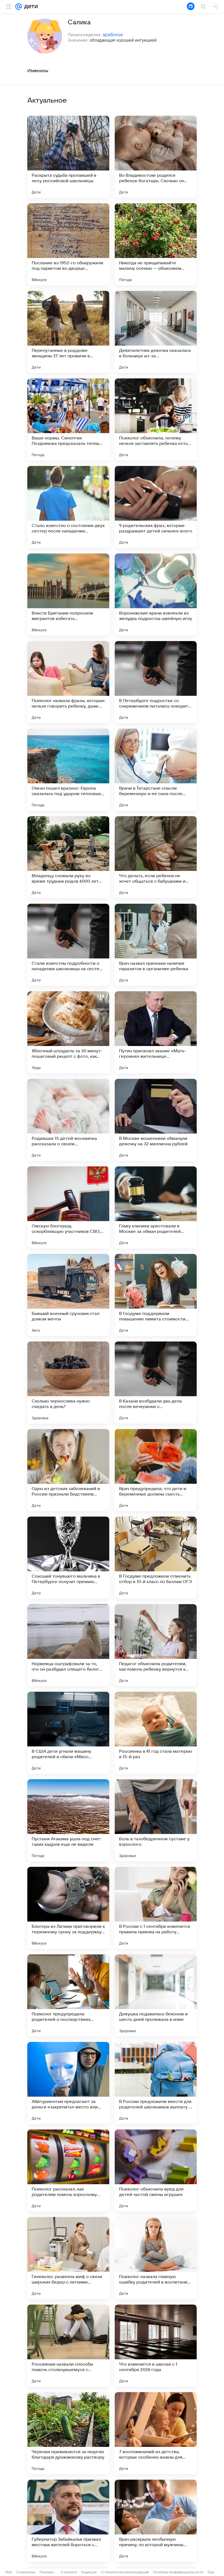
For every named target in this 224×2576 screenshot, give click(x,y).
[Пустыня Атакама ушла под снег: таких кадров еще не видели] (68, 1820)
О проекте (69, 2572)
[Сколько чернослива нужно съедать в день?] (68, 1383)
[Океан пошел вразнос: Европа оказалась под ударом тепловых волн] (68, 770)
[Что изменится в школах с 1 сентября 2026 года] (156, 2346)
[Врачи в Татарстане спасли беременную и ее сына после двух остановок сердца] (156, 770)
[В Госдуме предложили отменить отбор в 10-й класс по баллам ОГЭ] (156, 1558)
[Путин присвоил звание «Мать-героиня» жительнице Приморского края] (156, 1032)
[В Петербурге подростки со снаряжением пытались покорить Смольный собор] (156, 682)
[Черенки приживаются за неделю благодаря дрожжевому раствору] (68, 2433)
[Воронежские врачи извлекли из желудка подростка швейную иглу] (156, 595)
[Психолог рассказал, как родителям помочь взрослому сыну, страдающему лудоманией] (68, 2171)
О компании (26, 2572)
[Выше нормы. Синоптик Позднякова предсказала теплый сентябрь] (68, 419)
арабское (113, 34)
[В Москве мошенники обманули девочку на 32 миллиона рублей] (156, 1120)
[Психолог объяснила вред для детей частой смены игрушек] (156, 2171)
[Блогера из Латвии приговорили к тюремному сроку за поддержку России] (68, 1908)
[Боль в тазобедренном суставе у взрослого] (156, 1820)
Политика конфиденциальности (178, 2572)
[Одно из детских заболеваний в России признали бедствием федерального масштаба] (68, 1470)
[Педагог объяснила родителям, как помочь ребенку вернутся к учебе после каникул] (156, 1645)
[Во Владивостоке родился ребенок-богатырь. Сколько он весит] (156, 157)
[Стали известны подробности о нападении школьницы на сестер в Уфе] (68, 945)
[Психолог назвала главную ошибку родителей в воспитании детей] (156, 2258)
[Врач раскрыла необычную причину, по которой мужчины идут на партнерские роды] (156, 2521)
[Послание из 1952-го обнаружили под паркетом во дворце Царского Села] (68, 244)
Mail (9, 2572)
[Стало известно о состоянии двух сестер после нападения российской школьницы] (68, 507)
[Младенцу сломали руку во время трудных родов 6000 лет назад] (68, 857)
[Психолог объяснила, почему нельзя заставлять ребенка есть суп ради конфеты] (156, 419)
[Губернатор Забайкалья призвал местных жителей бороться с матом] (68, 2521)
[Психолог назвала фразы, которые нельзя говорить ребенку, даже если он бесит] (68, 682)
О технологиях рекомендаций (125, 2572)
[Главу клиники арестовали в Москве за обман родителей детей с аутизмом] (156, 1207)
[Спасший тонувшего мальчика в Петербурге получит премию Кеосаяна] (68, 1558)
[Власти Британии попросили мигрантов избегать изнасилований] (68, 595)
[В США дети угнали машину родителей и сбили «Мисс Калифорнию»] (68, 1733)
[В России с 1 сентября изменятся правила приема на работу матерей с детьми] (156, 1908)
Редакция (89, 2572)
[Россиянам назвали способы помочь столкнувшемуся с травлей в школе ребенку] (68, 2346)
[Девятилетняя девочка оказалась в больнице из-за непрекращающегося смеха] (156, 332)
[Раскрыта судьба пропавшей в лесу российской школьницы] (68, 157)
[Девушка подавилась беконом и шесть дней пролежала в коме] (156, 1995)
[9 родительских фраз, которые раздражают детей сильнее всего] (156, 507)
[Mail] (19, 7)
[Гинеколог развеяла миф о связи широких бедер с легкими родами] (68, 2258)
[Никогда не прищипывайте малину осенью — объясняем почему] (156, 244)
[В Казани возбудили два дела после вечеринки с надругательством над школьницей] (156, 1383)
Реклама (47, 2572)
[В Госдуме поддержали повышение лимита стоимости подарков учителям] (156, 1295)
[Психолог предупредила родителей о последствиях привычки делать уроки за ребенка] (68, 1995)
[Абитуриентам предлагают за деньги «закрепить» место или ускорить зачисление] (68, 2083)
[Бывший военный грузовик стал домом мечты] (68, 1295)
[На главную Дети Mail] (30, 7)
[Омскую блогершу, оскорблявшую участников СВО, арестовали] (68, 1207)
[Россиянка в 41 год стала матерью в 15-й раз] (156, 1733)
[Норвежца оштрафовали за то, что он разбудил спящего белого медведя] (68, 1645)
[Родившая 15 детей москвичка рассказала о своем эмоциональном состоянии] (68, 1120)
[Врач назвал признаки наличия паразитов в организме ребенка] (156, 945)
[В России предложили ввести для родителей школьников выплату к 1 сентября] (156, 2083)
